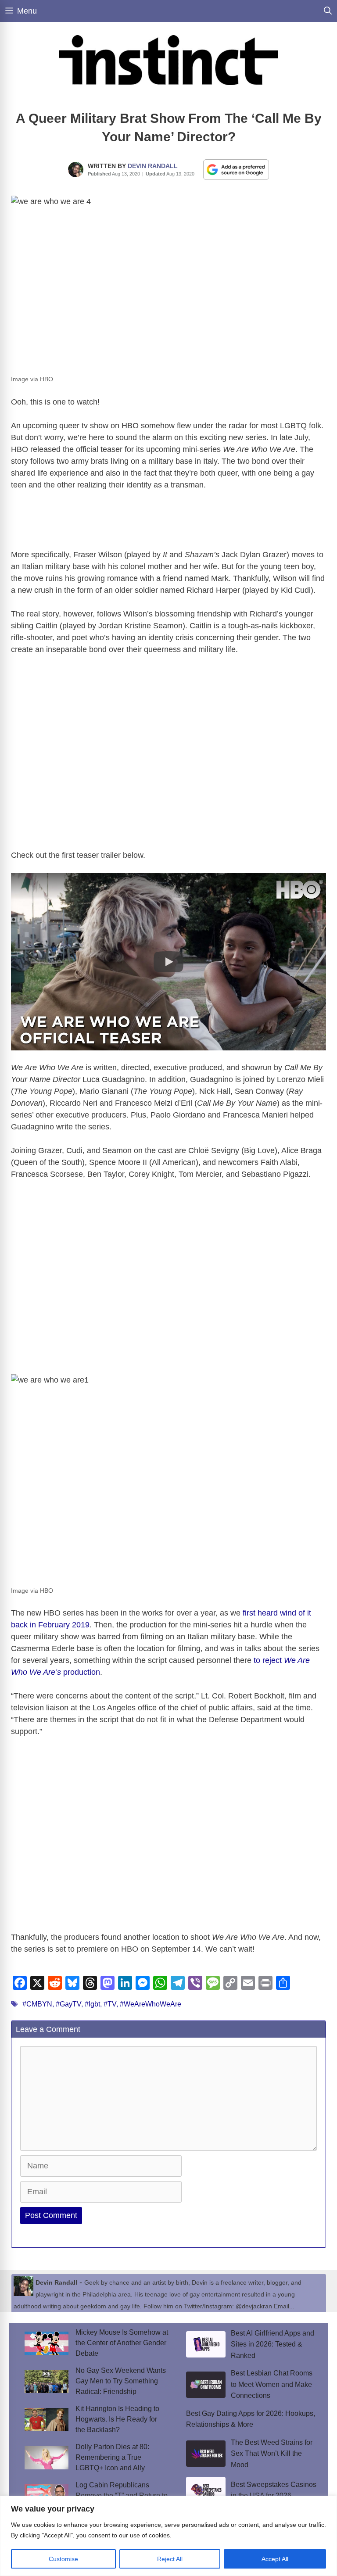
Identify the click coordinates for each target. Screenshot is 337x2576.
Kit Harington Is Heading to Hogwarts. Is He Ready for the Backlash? (117, 2419)
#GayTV (68, 2004)
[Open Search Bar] (328, 11)
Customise (63, 2559)
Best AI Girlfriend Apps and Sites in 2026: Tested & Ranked (272, 2344)
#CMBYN (37, 2004)
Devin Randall (153, 166)
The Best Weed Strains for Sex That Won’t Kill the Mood (272, 2454)
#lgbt (92, 2004)
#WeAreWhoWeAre (151, 2004)
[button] (168, 962)
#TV (110, 2004)
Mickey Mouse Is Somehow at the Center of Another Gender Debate (122, 2343)
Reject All (170, 2559)
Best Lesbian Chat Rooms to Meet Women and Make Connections (272, 2384)
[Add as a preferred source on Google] (236, 169)
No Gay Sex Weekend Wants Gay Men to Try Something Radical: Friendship (121, 2381)
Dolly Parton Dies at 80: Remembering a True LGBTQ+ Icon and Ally (112, 2457)
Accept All (275, 2559)
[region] (168, 2536)
